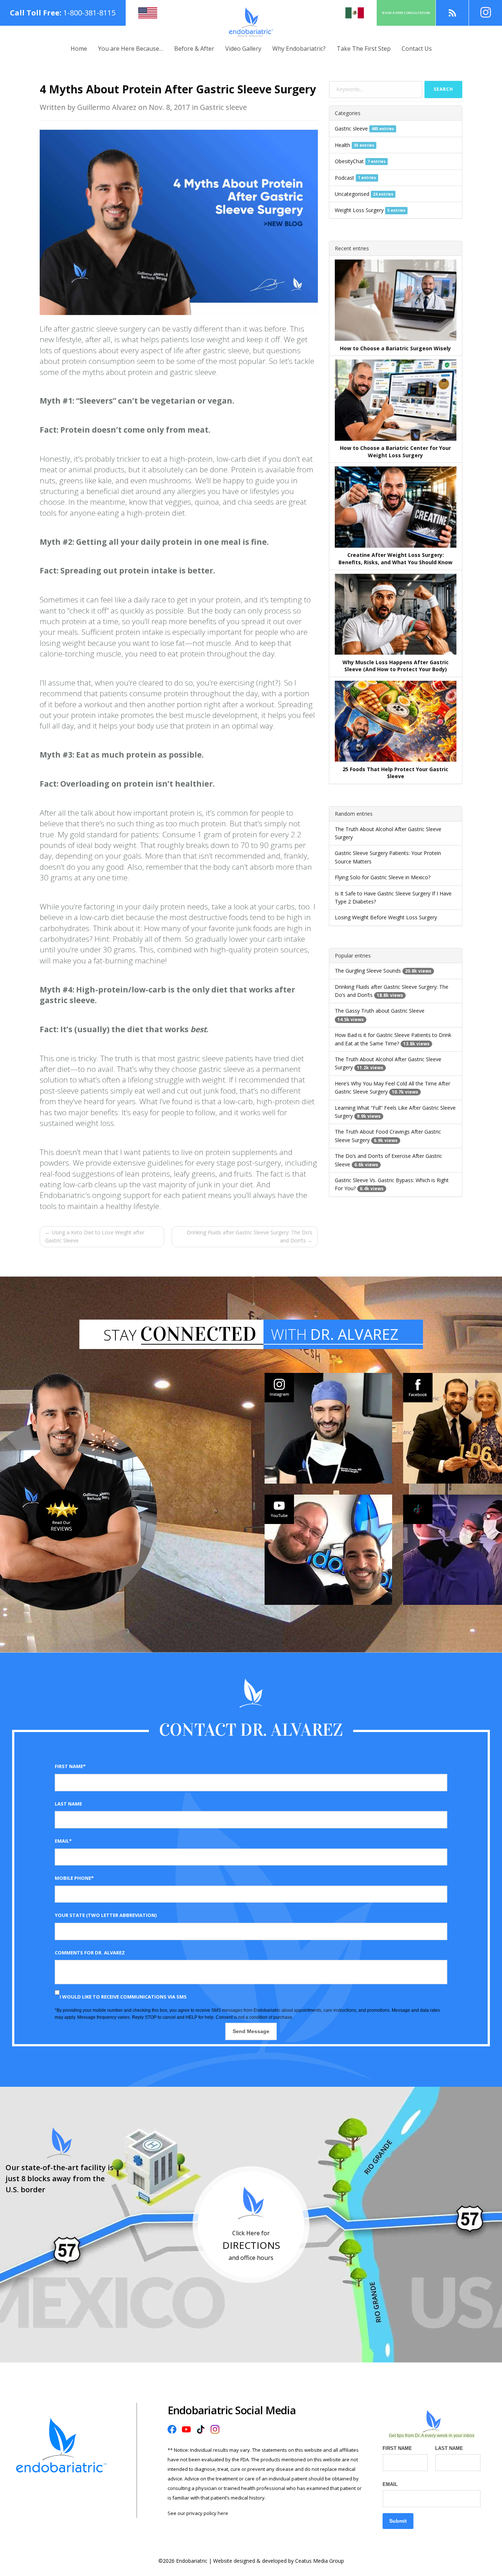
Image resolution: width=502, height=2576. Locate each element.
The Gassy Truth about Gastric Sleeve (380, 1011)
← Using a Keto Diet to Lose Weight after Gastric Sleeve (95, 1236)
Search (443, 89)
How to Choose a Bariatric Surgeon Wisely (395, 348)
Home (79, 49)
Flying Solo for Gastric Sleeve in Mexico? (383, 877)
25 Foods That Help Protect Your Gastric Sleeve (395, 773)
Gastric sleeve (351, 128)
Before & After (194, 49)
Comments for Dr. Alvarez (90, 1953)
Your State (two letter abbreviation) (106, 1915)
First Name (397, 2448)
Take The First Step (364, 49)
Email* (63, 1841)
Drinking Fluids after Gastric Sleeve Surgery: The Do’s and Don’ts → (250, 1236)
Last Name (68, 1804)
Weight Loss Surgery (359, 210)
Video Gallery (243, 49)
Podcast (345, 178)
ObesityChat (349, 161)
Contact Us (417, 49)
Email (390, 2484)
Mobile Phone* (74, 1878)
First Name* (70, 1766)
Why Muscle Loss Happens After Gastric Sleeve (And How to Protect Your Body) (396, 666)
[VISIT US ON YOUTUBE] (328, 1550)
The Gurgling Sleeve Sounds (368, 971)
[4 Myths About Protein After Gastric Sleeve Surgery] (179, 222)
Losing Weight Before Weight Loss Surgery (386, 917)
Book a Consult (406, 13)
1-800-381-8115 (89, 13)
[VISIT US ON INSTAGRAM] (328, 1428)
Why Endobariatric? (299, 49)
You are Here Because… (131, 49)
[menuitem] (79, 49)
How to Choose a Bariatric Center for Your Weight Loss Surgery (395, 452)
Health (343, 145)
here (223, 2513)
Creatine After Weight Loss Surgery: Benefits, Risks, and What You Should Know (395, 559)
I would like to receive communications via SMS (123, 1997)
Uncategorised (352, 194)
